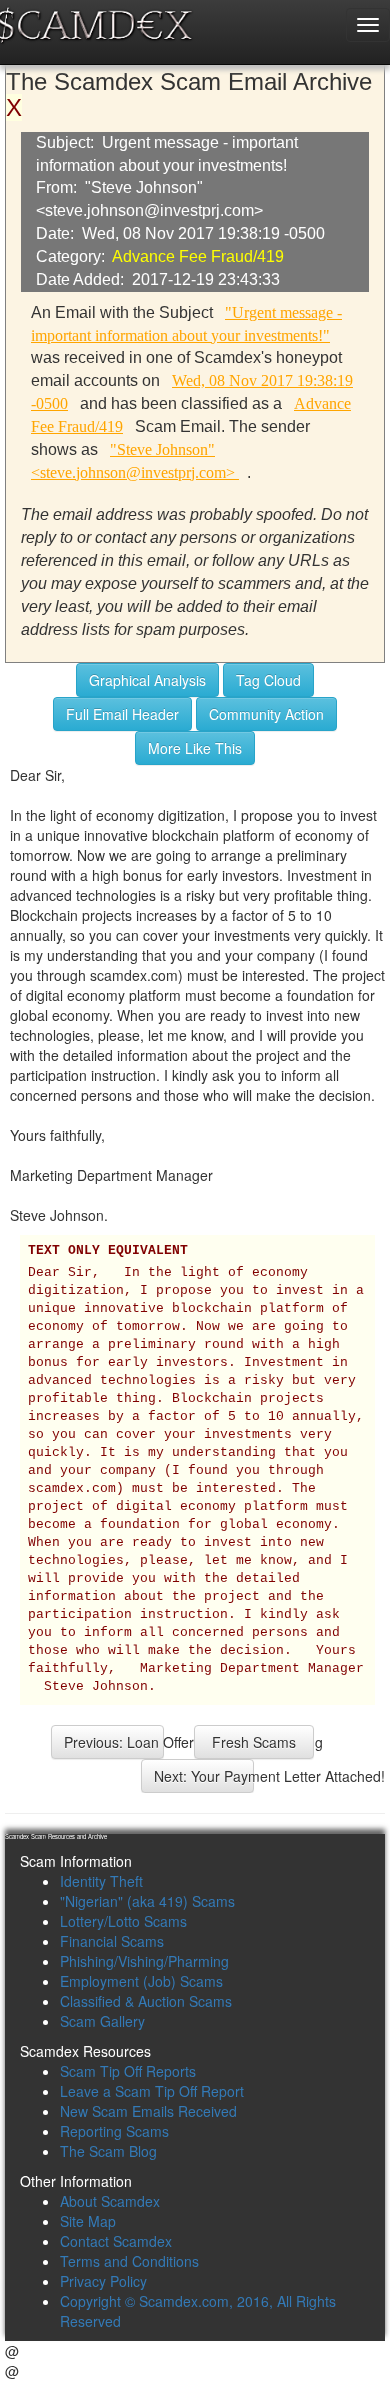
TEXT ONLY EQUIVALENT (108, 1251)
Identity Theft (101, 1881)
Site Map (88, 2221)
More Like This (195, 748)
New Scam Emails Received (148, 2111)
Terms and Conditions (129, 2261)
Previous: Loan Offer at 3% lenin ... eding (114, 1742)
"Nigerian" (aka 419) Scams (147, 1901)
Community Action (266, 714)
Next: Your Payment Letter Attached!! (204, 1776)
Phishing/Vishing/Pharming (144, 1961)
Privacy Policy (103, 2281)
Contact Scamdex (116, 2241)
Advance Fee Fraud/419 (198, 256)
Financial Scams (112, 1941)
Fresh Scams (254, 1742)
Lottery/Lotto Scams (123, 1921)
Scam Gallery (102, 2021)
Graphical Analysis (147, 680)
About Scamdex (110, 2201)
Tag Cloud (268, 680)
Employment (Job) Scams (141, 1981)
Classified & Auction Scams (146, 2001)
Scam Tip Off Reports (128, 2071)
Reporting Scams (114, 2131)
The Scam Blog (108, 2151)
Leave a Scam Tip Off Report (152, 2091)
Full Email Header (122, 714)
